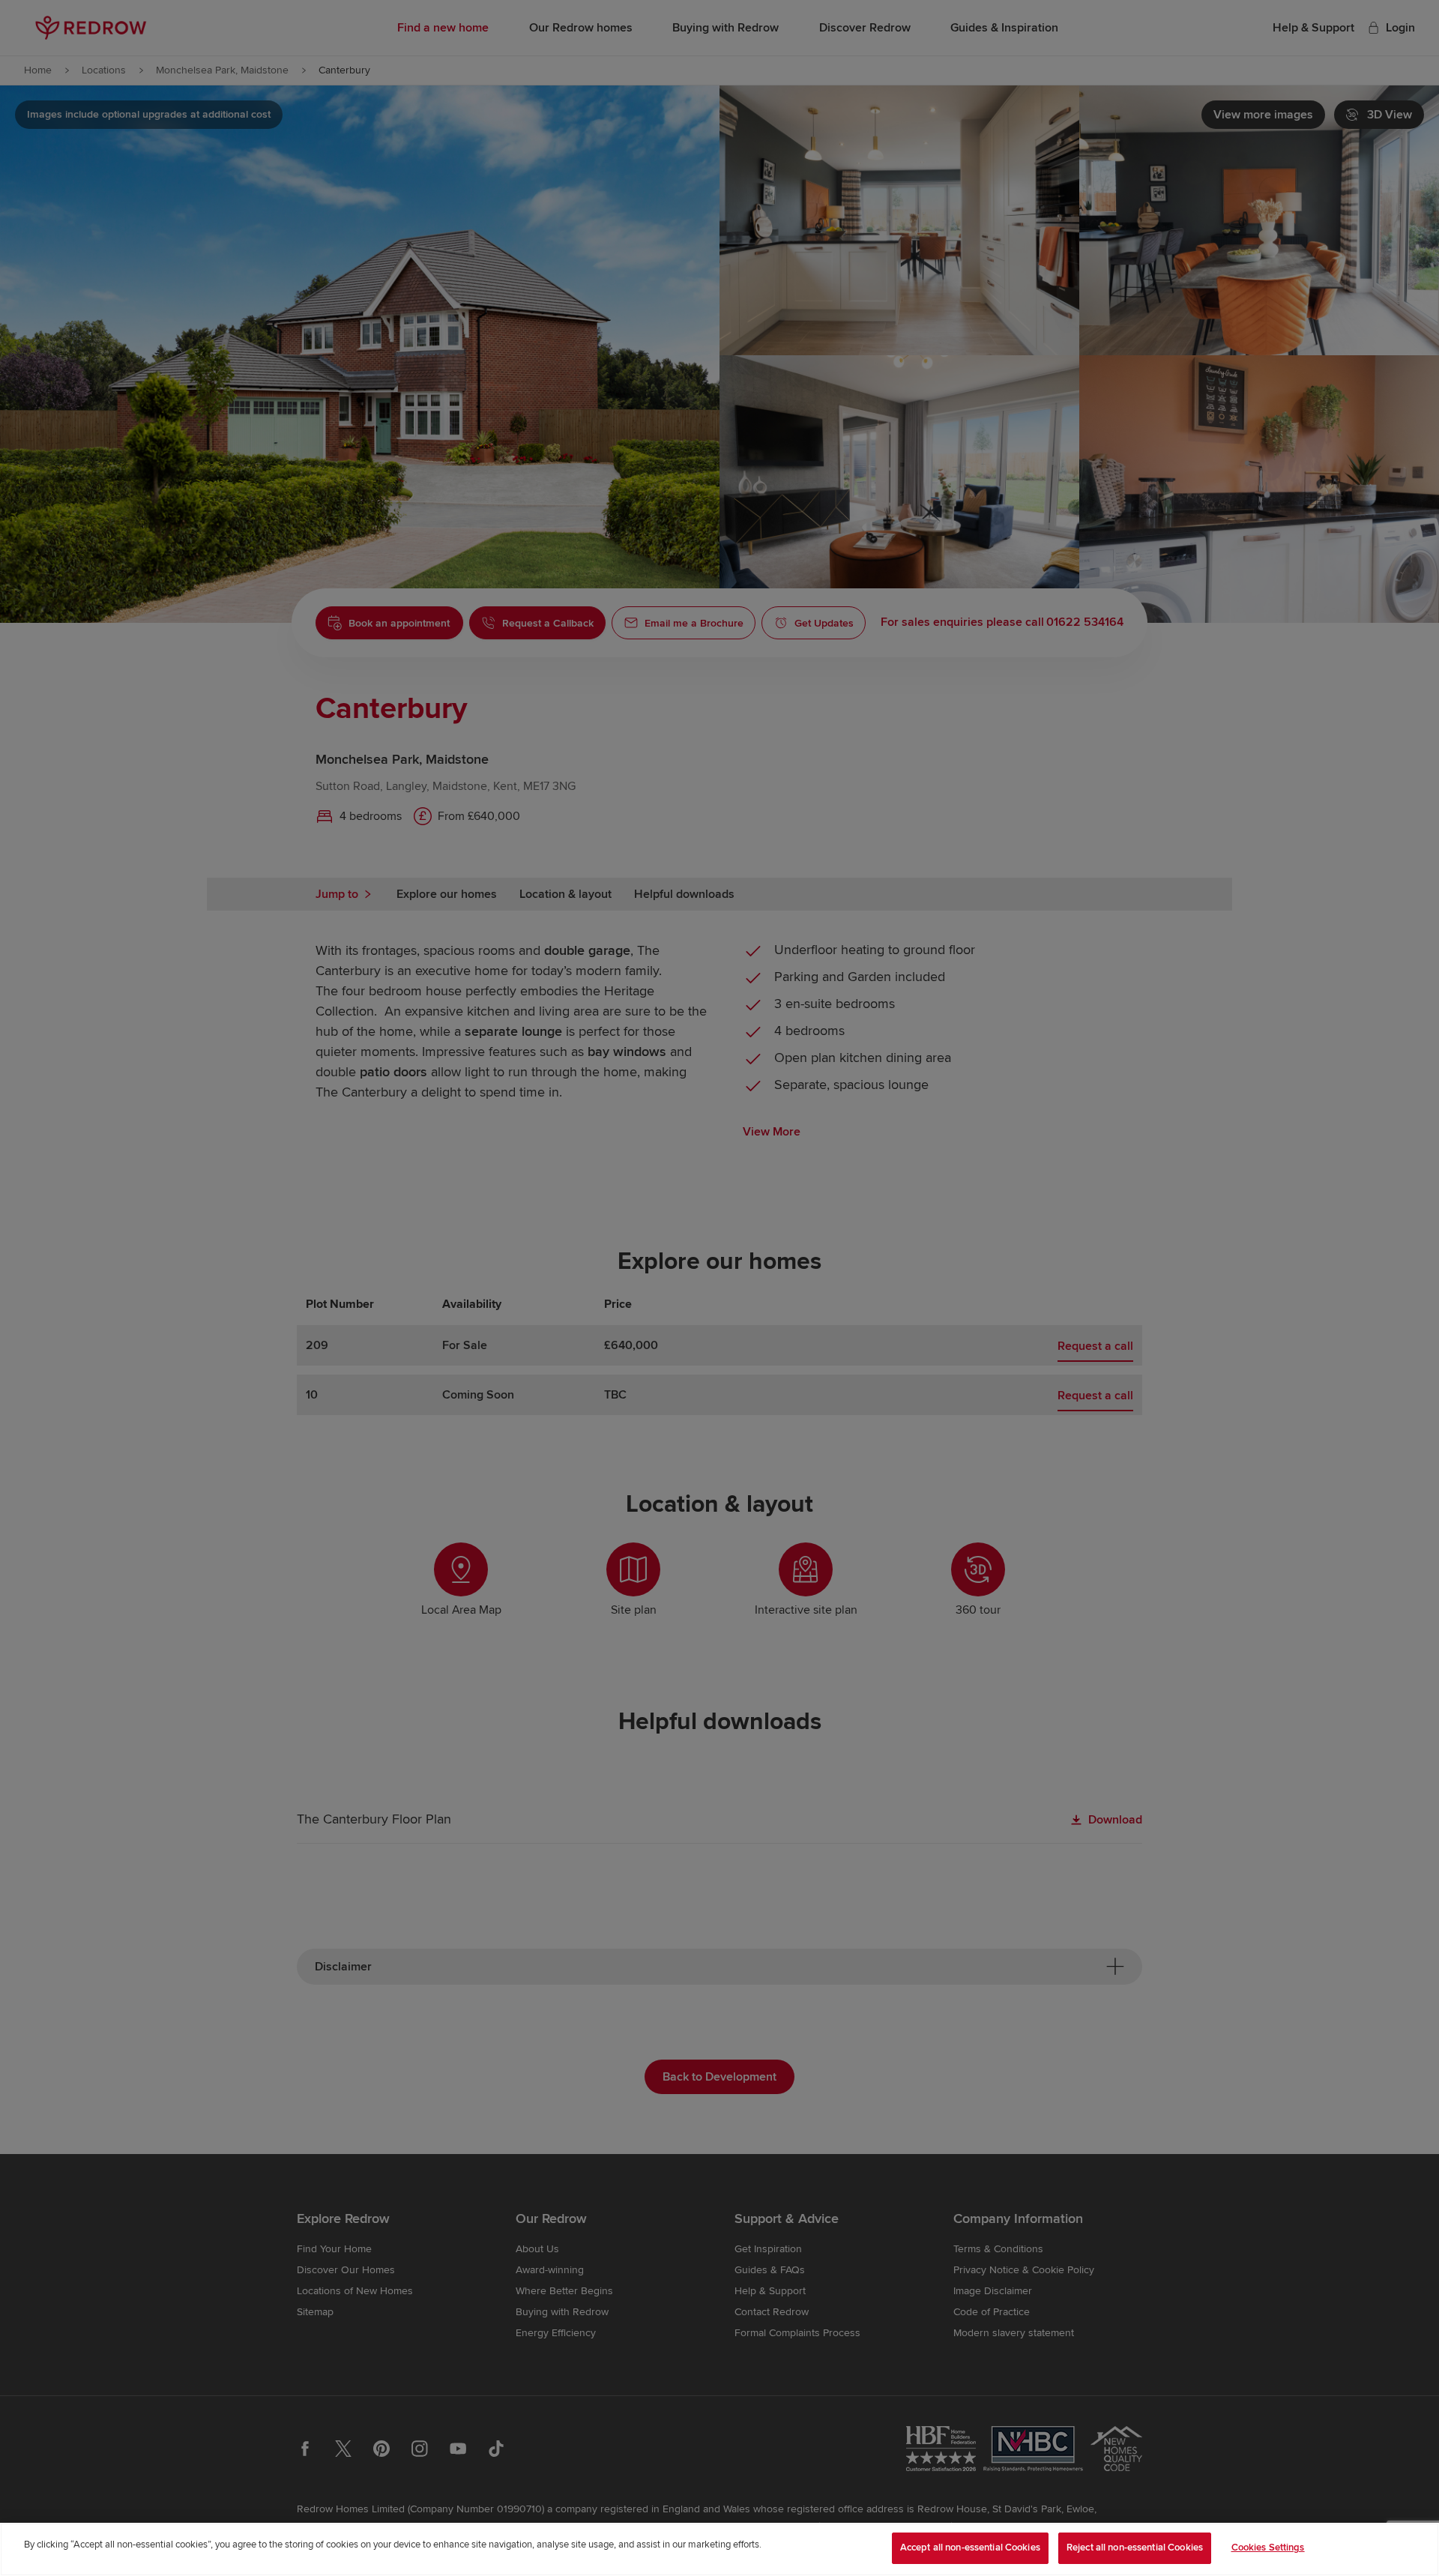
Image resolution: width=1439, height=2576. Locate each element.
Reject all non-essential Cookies (1135, 2548)
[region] (719, 2549)
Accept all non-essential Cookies (970, 2548)
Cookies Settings (1268, 2548)
